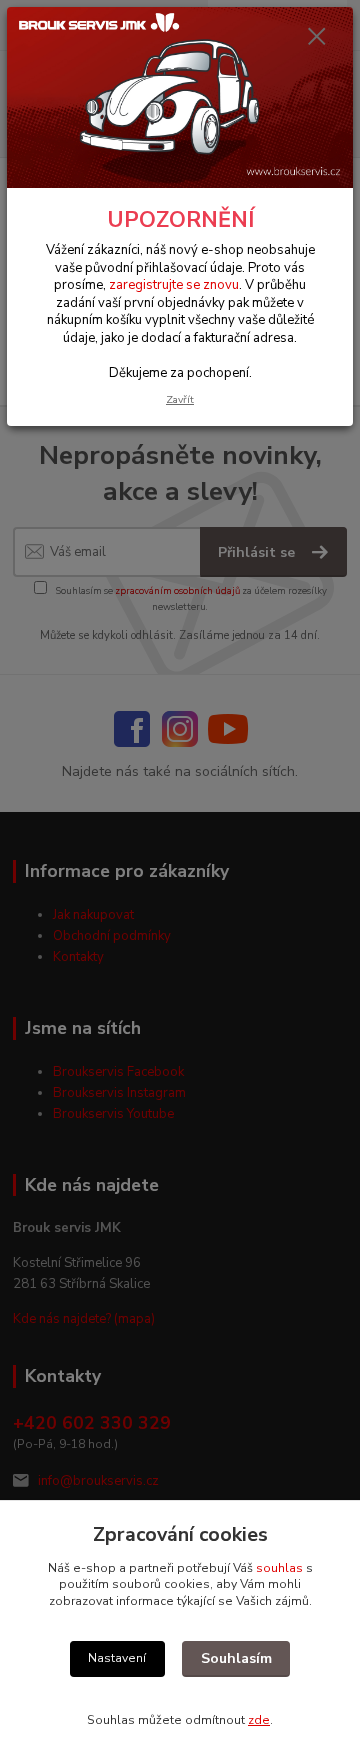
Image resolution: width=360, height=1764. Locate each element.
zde (259, 1720)
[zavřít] (317, 38)
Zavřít (180, 399)
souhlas (279, 1568)
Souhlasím (236, 1658)
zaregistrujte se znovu (174, 285)
